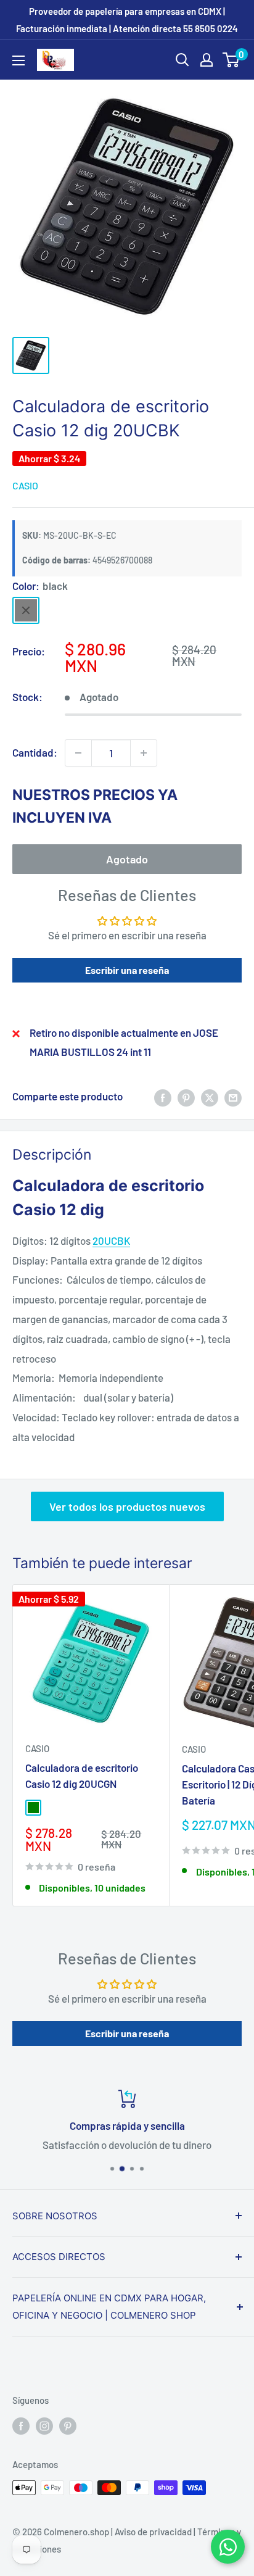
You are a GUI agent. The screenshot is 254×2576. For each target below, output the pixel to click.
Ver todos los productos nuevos (127, 1506)
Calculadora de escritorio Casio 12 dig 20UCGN (82, 1776)
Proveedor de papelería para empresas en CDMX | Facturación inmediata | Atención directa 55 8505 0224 (127, 20)
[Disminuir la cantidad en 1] (78, 753)
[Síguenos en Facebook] (21, 2425)
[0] (231, 60)
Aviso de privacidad (153, 2532)
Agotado (127, 859)
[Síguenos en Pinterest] (68, 2425)
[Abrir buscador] (182, 60)
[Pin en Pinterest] (186, 1097)
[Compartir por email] (233, 1097)
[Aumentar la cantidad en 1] (144, 753)
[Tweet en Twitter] (210, 1097)
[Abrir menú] (18, 60)
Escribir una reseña (127, 970)
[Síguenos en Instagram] (44, 2425)
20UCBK (111, 1240)
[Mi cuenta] (207, 60)
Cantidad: (35, 752)
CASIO (25, 485)
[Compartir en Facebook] (163, 1097)
